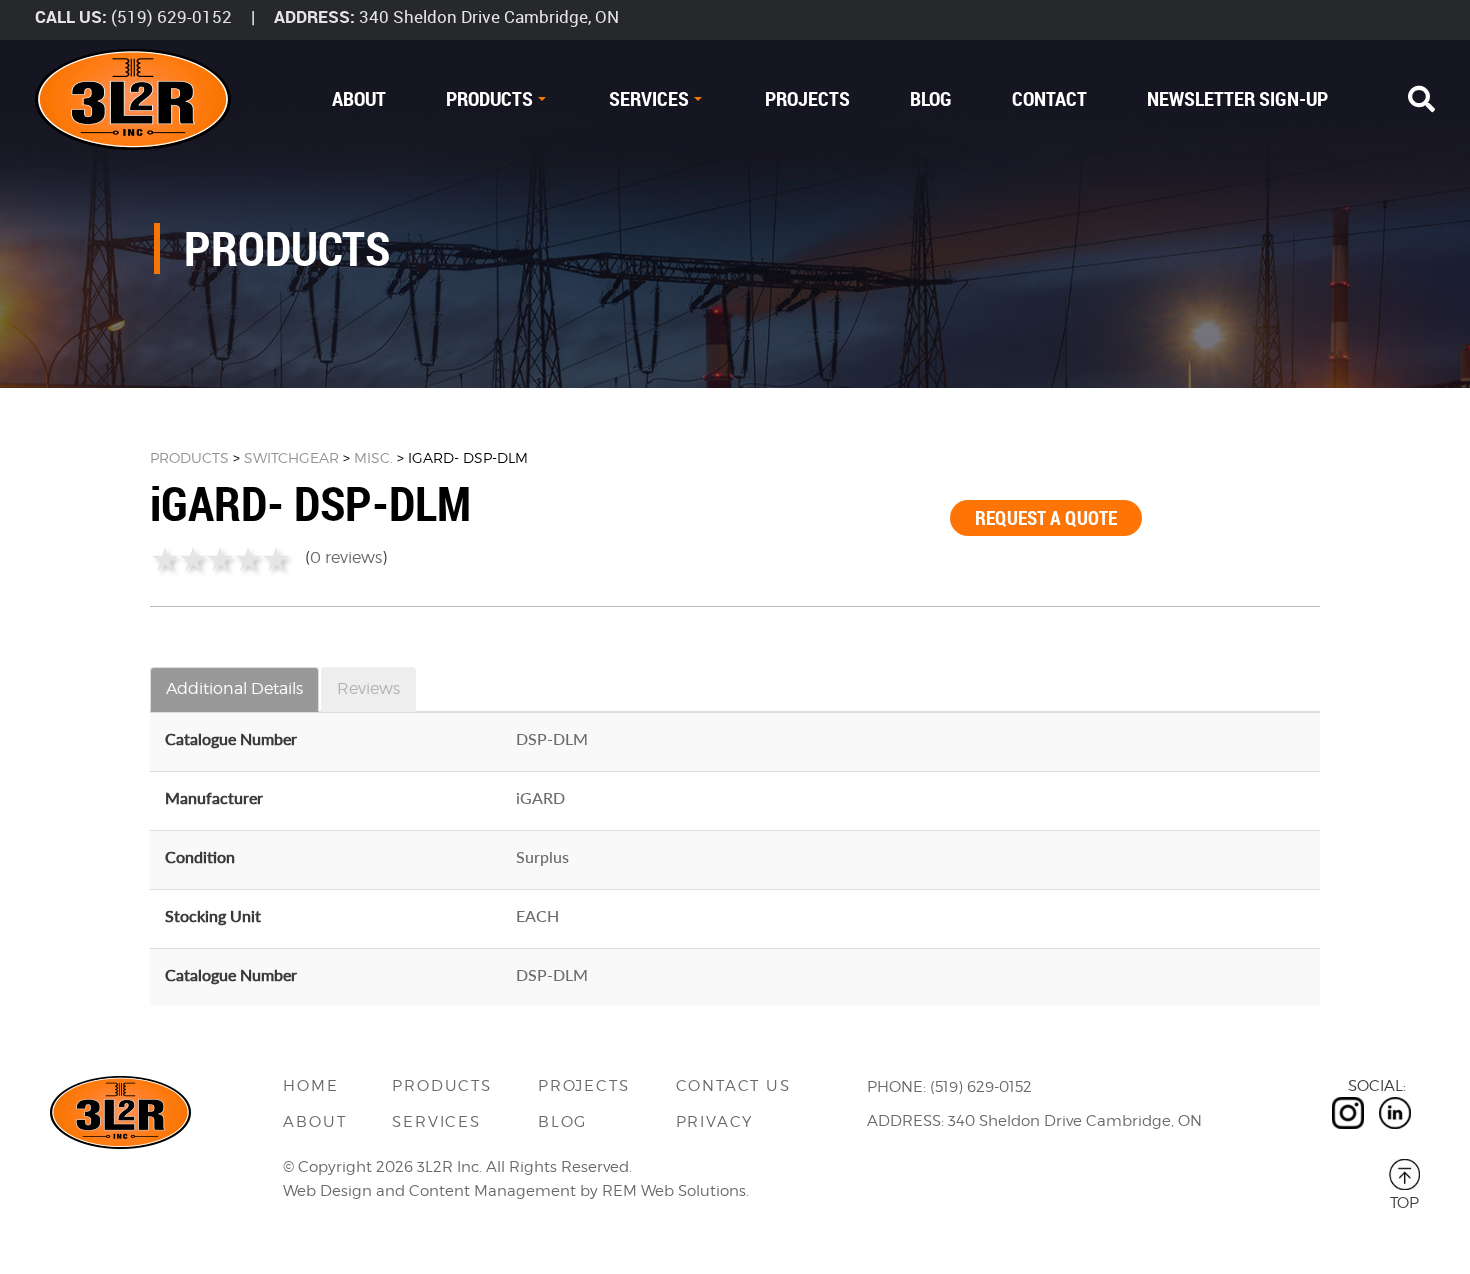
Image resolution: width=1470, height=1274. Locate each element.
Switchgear (291, 457)
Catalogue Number (231, 738)
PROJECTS (807, 98)
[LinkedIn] (1395, 1113)
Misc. (373, 457)
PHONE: (896, 1087)
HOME (310, 1086)
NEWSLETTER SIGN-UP (1237, 98)
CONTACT (1049, 98)
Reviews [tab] (368, 688)
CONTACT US (733, 1086)
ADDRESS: (314, 16)
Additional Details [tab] (234, 688)
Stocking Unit (213, 915)
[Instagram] (1348, 1113)
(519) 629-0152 (171, 16)
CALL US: (71, 16)
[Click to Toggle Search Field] (1421, 99)
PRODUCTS (489, 98)
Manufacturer (214, 797)
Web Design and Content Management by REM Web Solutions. (516, 1191)
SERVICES (649, 98)
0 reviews (346, 557)
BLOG (931, 98)
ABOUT (359, 98)
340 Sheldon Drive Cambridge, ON (489, 16)
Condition (200, 856)
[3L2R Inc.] (133, 99)
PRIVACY (715, 1122)
